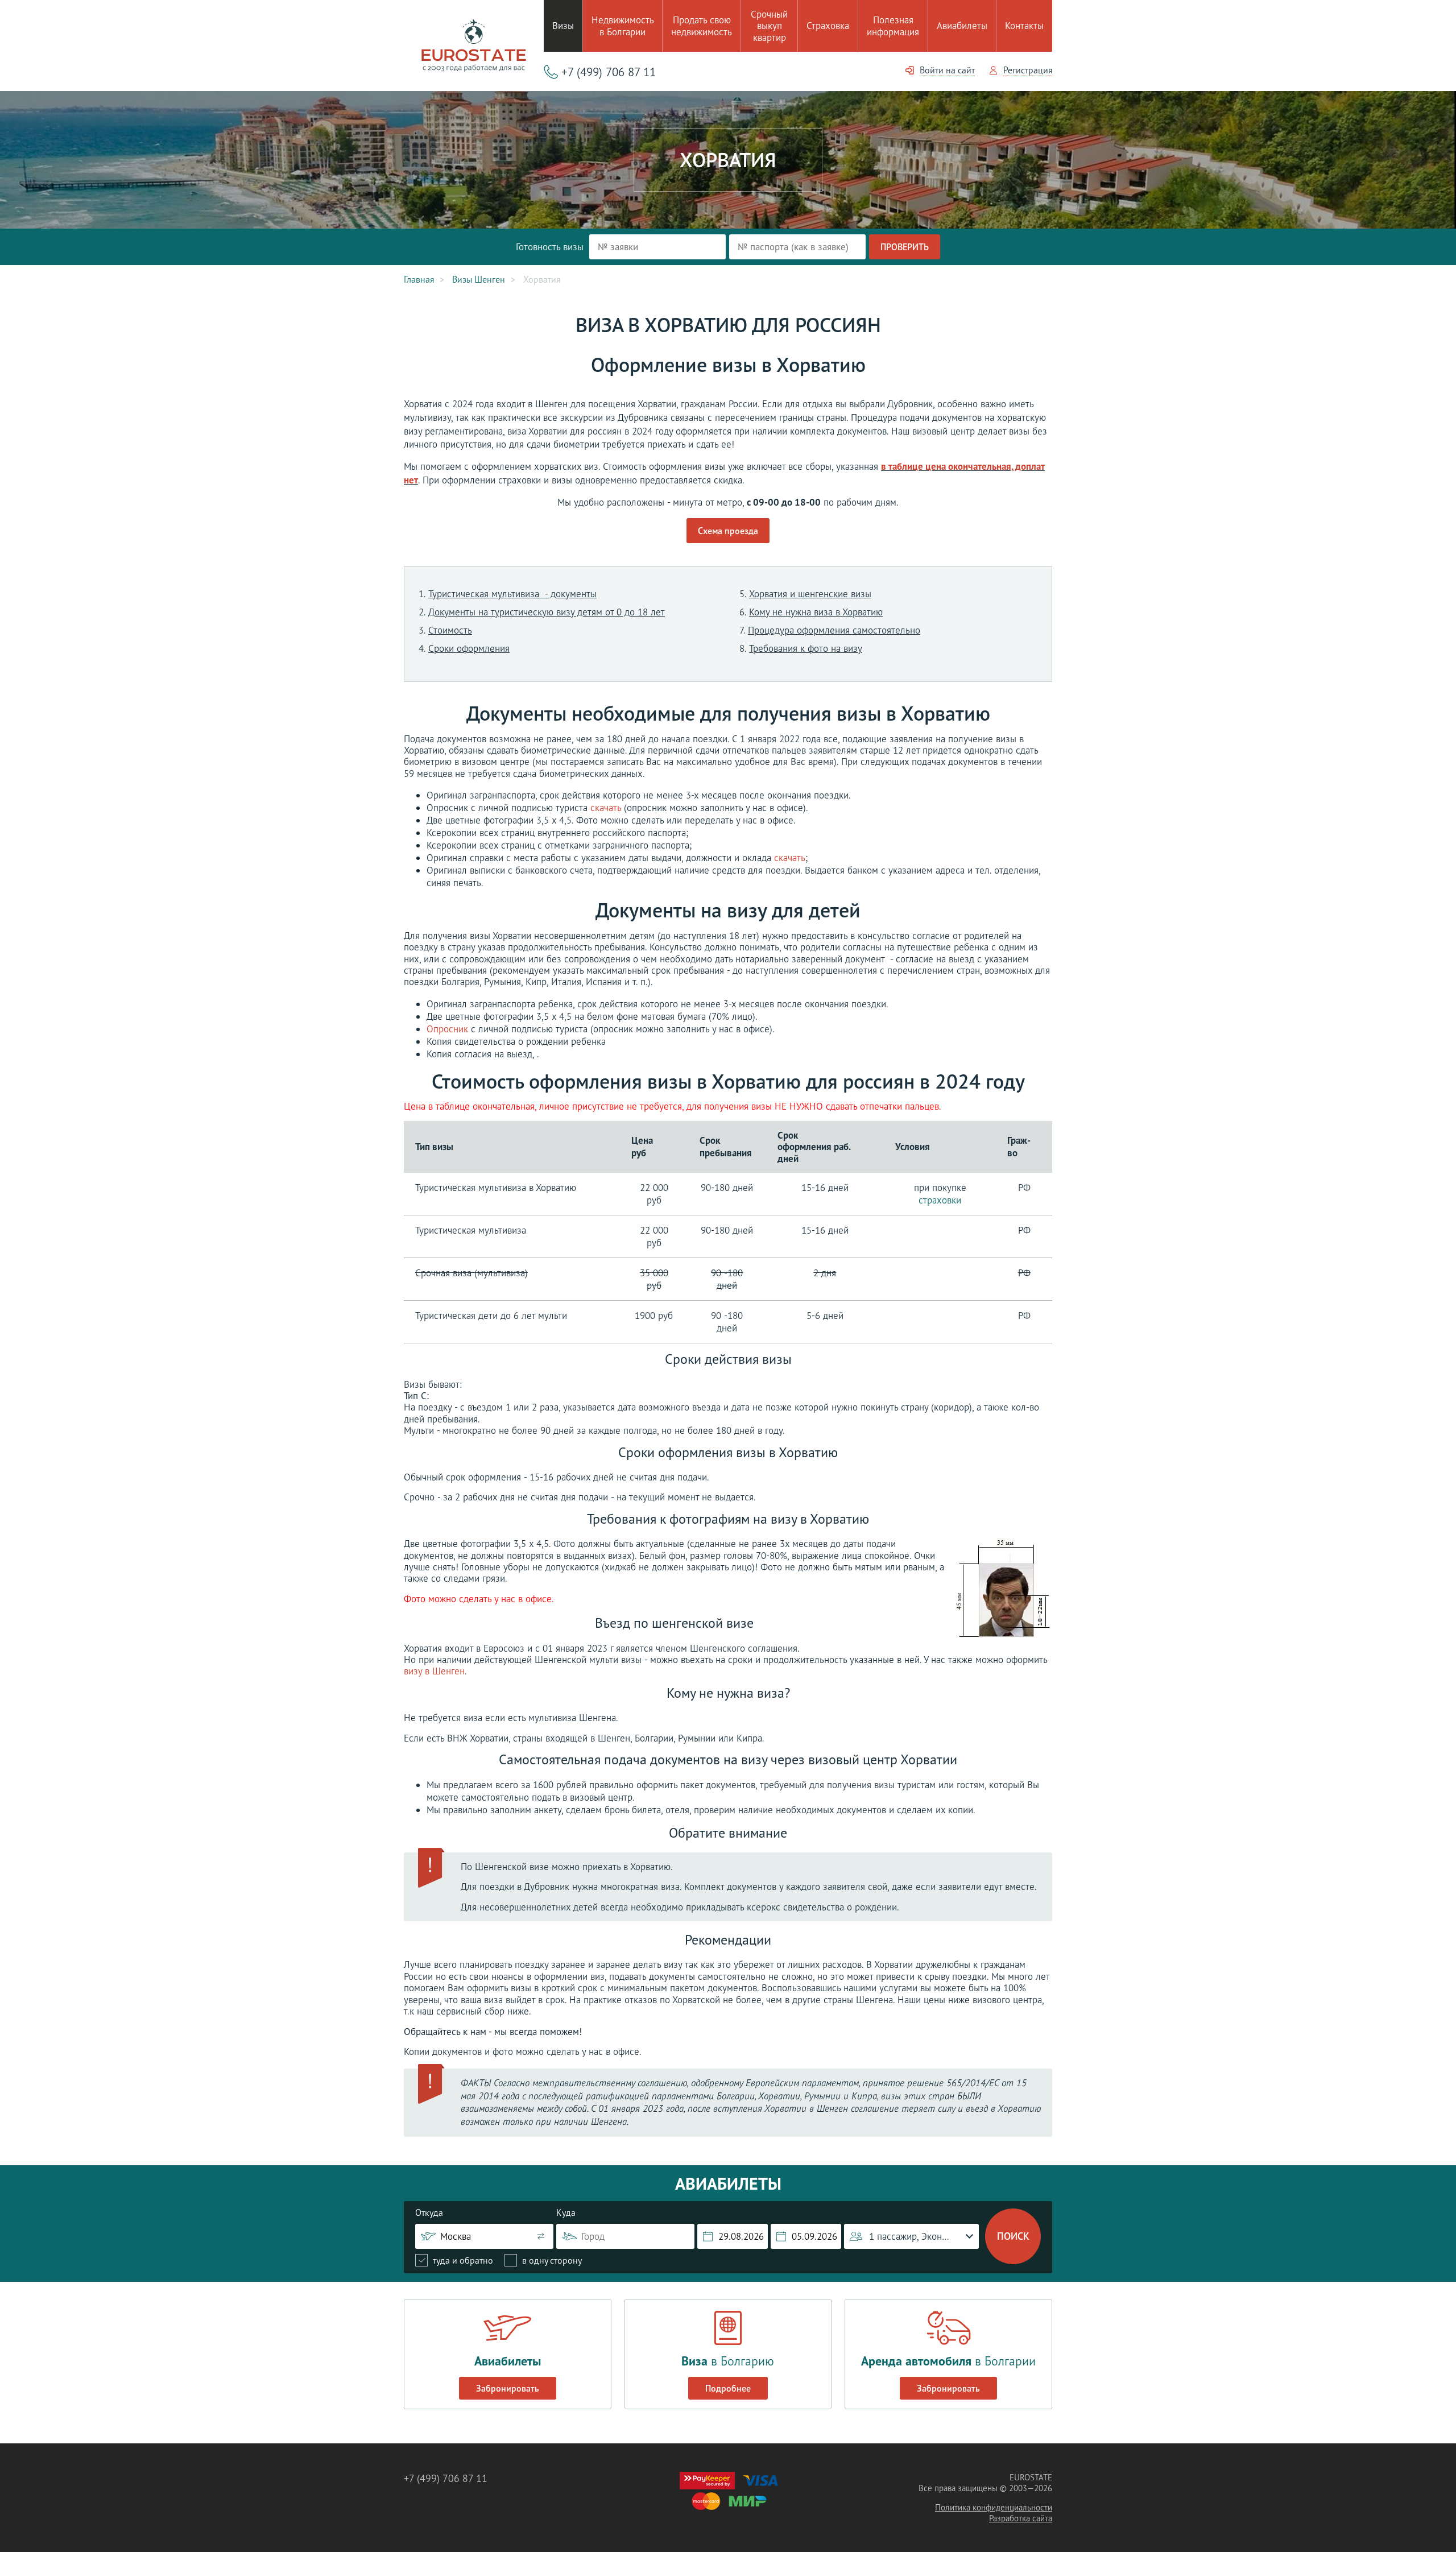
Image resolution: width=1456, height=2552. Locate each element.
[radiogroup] (499, 2260)
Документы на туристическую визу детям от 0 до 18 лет (547, 612)
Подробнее (728, 2388)
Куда (566, 2212)
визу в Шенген (434, 1671)
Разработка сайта (1021, 2518)
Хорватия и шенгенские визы (810, 594)
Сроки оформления (469, 648)
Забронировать (508, 2388)
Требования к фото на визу (806, 648)
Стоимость (450, 630)
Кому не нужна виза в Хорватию (816, 612)
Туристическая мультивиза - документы (512, 594)
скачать (606, 808)
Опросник (447, 1029)
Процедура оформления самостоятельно (834, 630)
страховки (940, 1200)
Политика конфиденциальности (994, 2507)
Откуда (429, 2212)
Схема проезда (728, 531)
